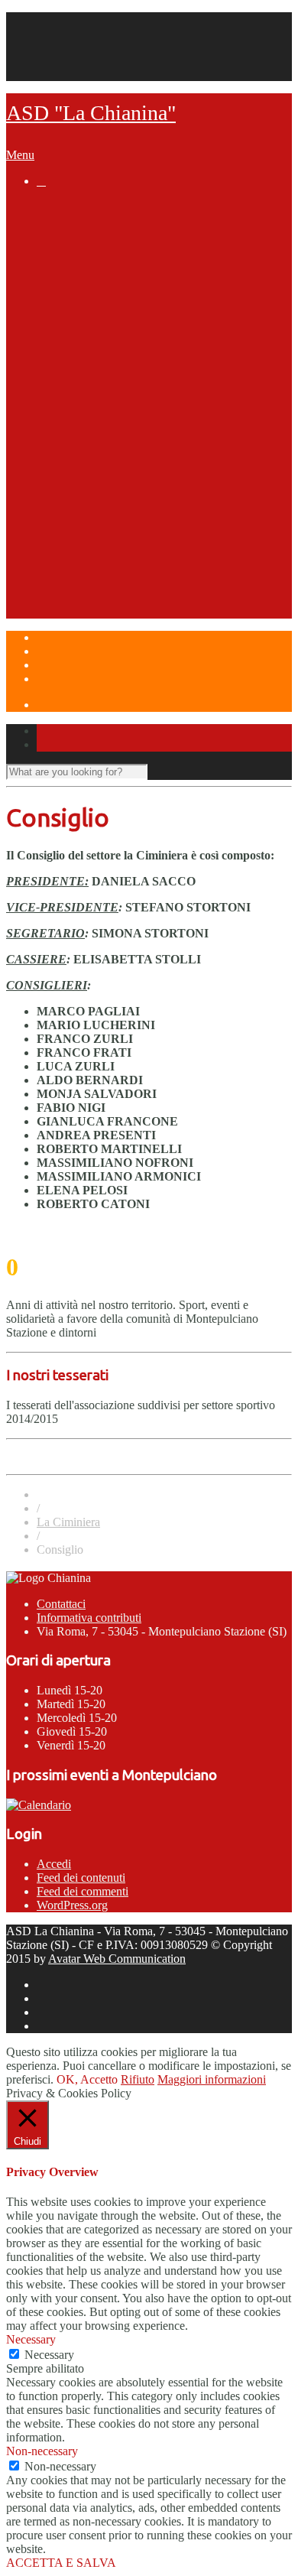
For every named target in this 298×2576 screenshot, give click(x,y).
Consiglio (124, 352)
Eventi (53, 556)
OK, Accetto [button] (87, 2079)
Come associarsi (113, 294)
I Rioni (84, 527)
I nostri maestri (140, 367)
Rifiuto (138, 2079)
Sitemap (56, 74)
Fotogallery (129, 382)
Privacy (55, 46)
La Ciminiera (101, 483)
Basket (86, 454)
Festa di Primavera (118, 570)
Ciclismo (91, 440)
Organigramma (109, 265)
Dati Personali (71, 60)
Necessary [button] (31, 2339)
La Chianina (69, 222)
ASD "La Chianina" (91, 113)
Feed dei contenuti (81, 1878)
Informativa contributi (89, 1618)
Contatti (56, 32)
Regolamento (135, 411)
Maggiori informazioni (212, 2079)
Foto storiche (135, 251)
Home (52, 19)
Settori (55, 323)
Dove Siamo (70, 614)
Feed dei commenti (83, 1891)
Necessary (49, 2355)
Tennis (86, 338)
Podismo (92, 396)
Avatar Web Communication (117, 1959)
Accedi (54, 1864)
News (52, 207)
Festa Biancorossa (118, 585)
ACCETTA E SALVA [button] (61, 2563)
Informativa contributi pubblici (151, 309)
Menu (20, 155)
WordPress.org (72, 1905)
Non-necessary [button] (42, 2451)
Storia (84, 236)
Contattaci (61, 1604)
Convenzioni (101, 280)
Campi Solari (72, 599)
